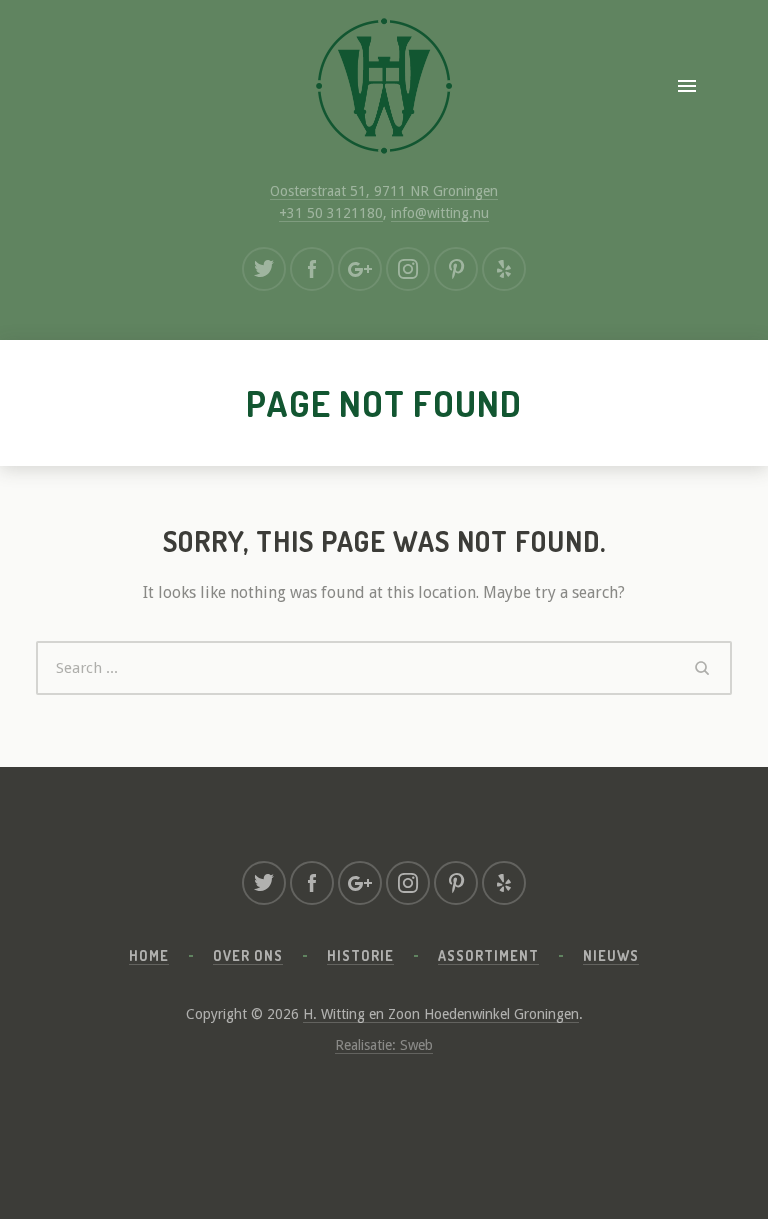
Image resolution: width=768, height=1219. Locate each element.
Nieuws (611, 955)
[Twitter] (264, 269)
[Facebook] (312, 269)
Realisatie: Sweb (384, 1045)
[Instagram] (408, 269)
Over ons (248, 955)
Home (149, 955)
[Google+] (360, 269)
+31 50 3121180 (331, 213)
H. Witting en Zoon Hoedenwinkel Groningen (441, 1014)
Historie (360, 955)
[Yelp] (504, 269)
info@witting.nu (440, 213)
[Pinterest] (456, 269)
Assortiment (488, 955)
